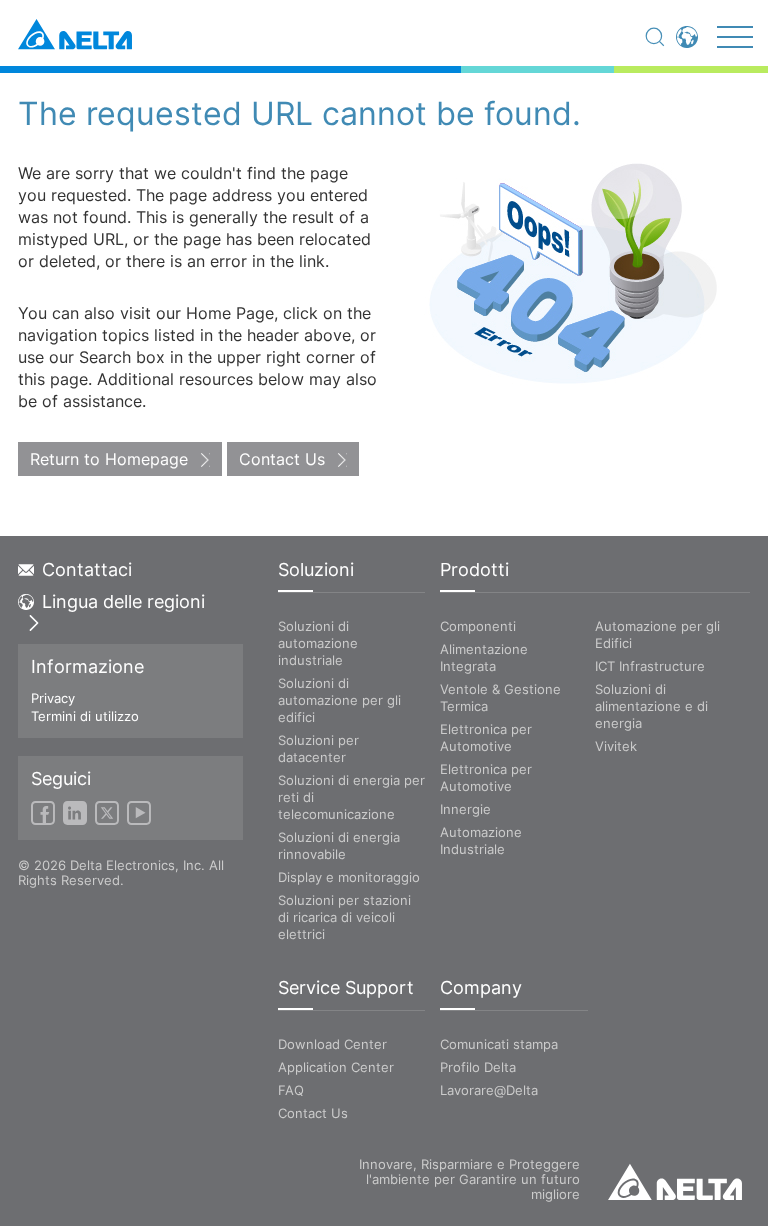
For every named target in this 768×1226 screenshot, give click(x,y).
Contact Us (282, 459)
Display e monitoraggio (349, 877)
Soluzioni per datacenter (318, 748)
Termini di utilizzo (85, 716)
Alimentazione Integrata (484, 657)
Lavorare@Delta (489, 1090)
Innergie (465, 809)
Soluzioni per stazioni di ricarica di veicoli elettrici (344, 917)
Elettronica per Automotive (486, 737)
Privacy (53, 698)
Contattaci (87, 570)
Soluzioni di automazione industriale (318, 643)
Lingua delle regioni (123, 602)
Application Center (336, 1067)
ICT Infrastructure (650, 666)
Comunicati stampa (499, 1044)
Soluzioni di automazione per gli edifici (339, 700)
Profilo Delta (478, 1067)
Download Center (332, 1044)
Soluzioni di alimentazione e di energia (651, 706)
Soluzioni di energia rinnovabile (339, 845)
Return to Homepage (109, 459)
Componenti (478, 626)
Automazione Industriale (481, 840)
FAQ (291, 1090)
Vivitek (616, 746)
